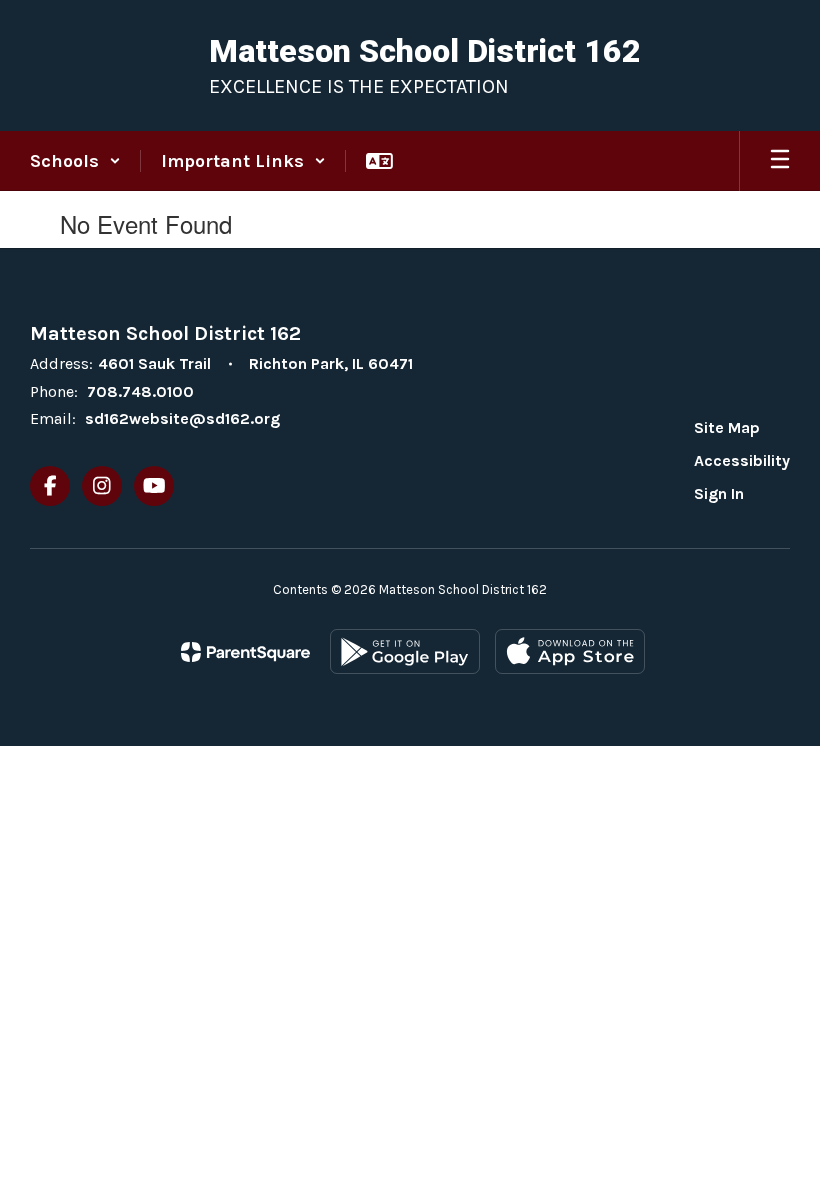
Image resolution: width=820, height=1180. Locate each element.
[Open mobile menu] (780, 161)
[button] (75, 161)
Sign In (719, 493)
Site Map (727, 427)
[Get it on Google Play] (405, 651)
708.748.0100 (140, 391)
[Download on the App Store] (570, 651)
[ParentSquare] (245, 652)
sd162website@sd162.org (182, 418)
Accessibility (742, 460)
